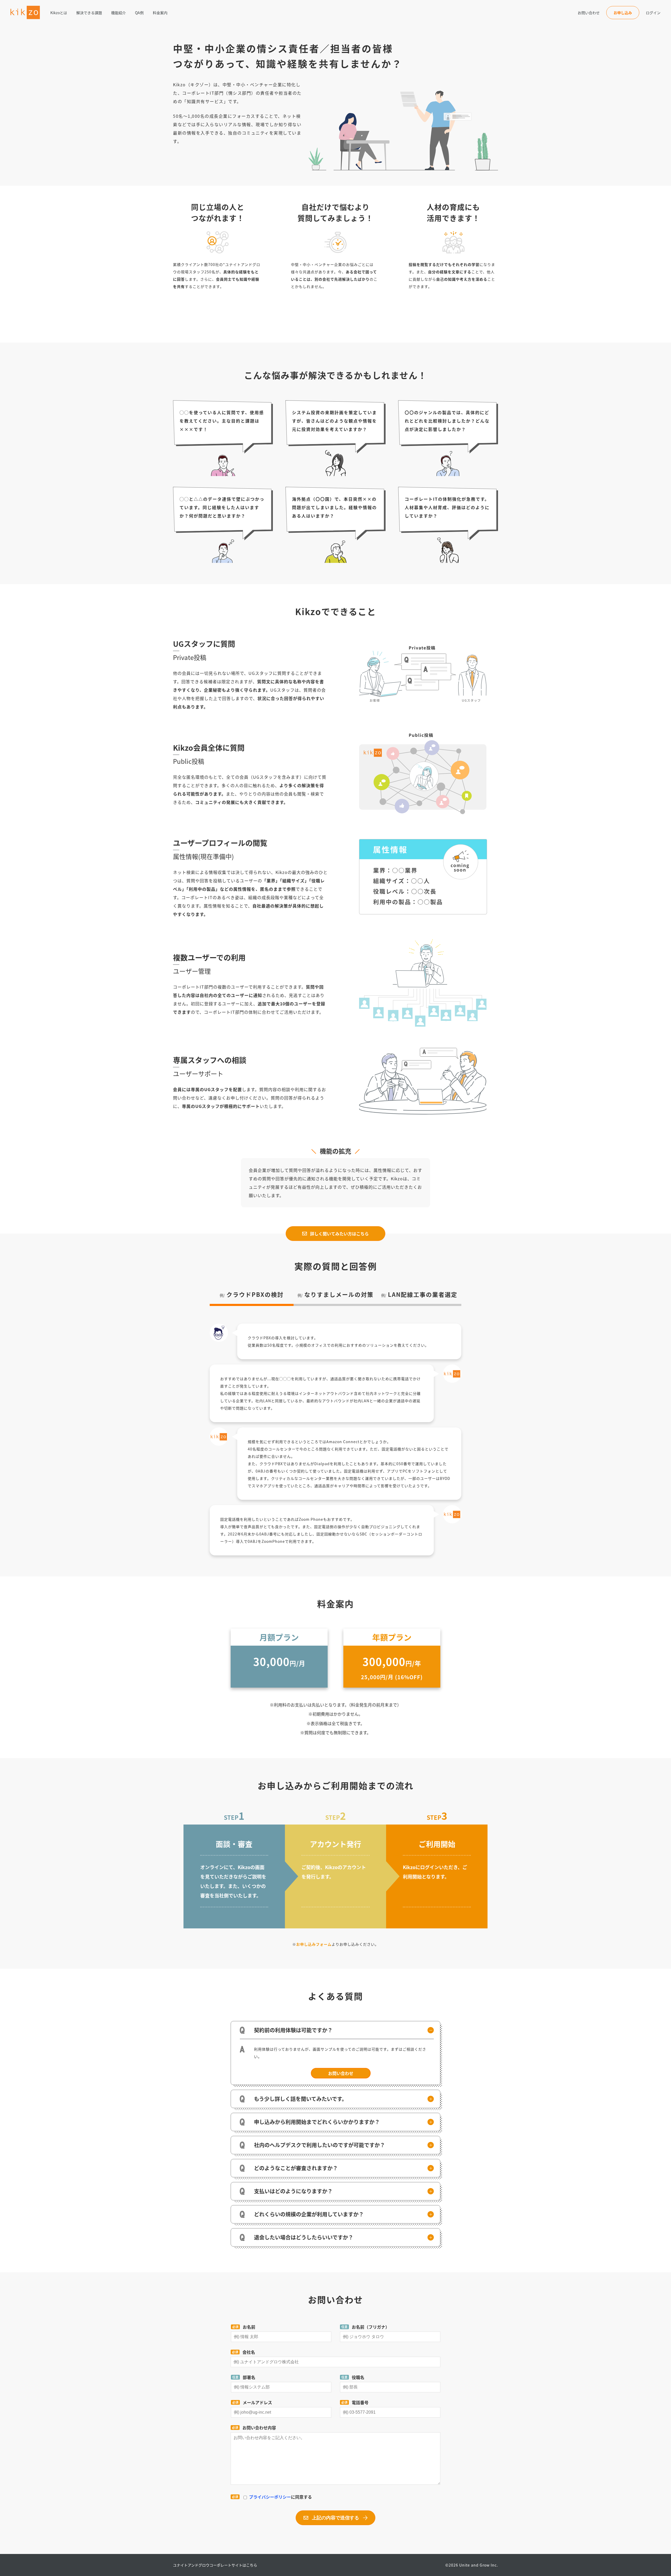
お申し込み (623, 13)
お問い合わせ (589, 13)
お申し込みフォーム (314, 1944)
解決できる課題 (89, 13)
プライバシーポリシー (270, 2497)
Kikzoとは (59, 13)
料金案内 (160, 13)
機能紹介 (118, 13)
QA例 (139, 13)
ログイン (653, 13)
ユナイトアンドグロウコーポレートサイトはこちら (215, 2565)
